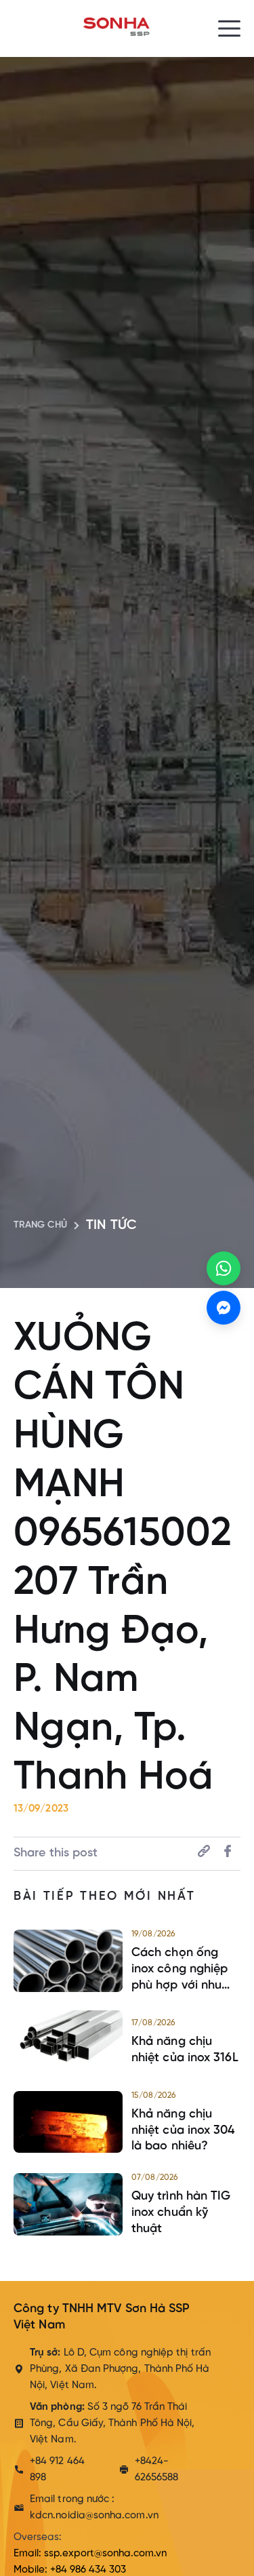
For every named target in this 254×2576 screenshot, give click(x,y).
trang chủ (40, 1225)
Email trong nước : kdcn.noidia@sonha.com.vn (94, 2507)
